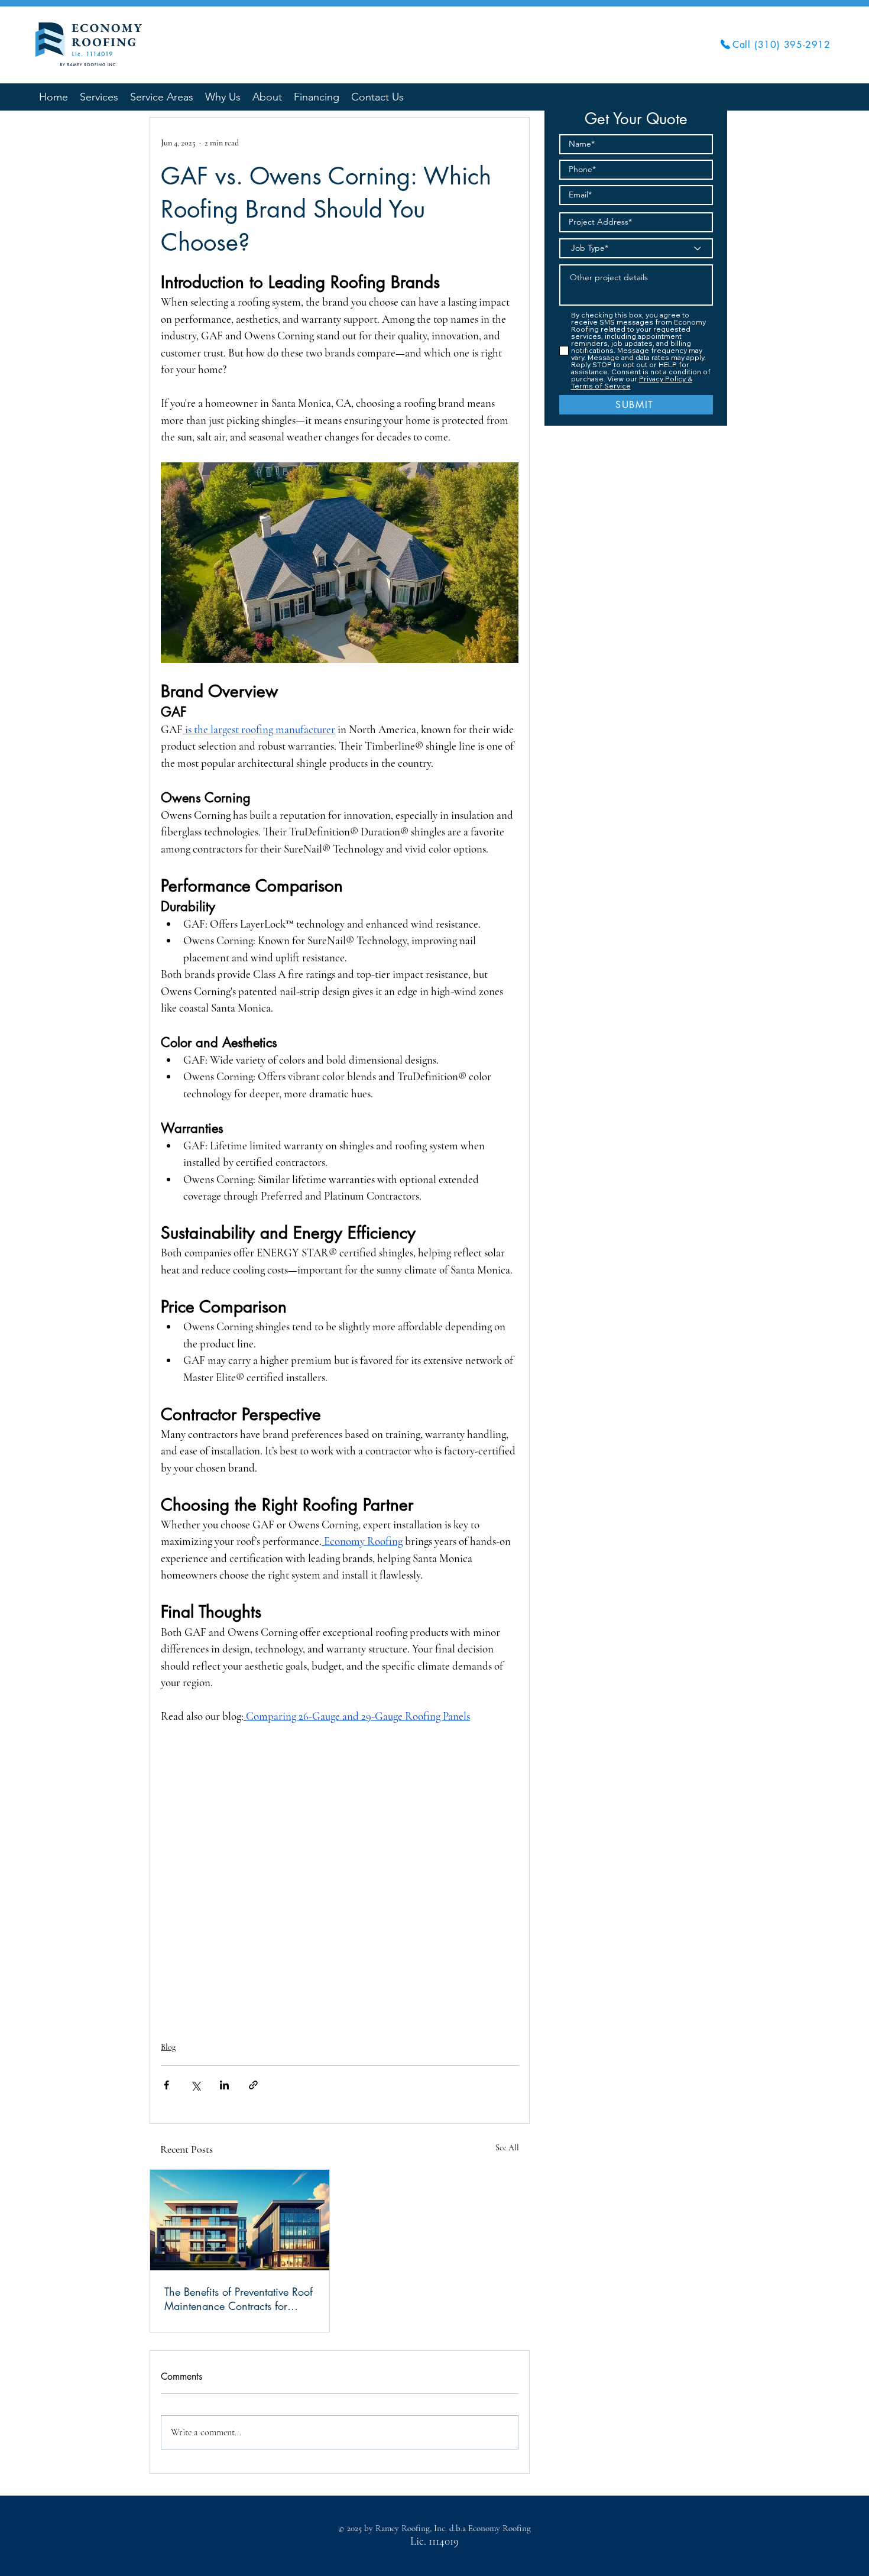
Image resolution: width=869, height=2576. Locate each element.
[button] (162, 96)
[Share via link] (253, 2085)
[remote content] (340, 1876)
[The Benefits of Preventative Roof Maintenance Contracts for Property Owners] (240, 2220)
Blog (168, 2047)
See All (507, 2148)
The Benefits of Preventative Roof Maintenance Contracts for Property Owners (239, 2299)
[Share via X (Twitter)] (195, 2085)
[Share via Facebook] (166, 2085)
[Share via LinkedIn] (224, 2085)
